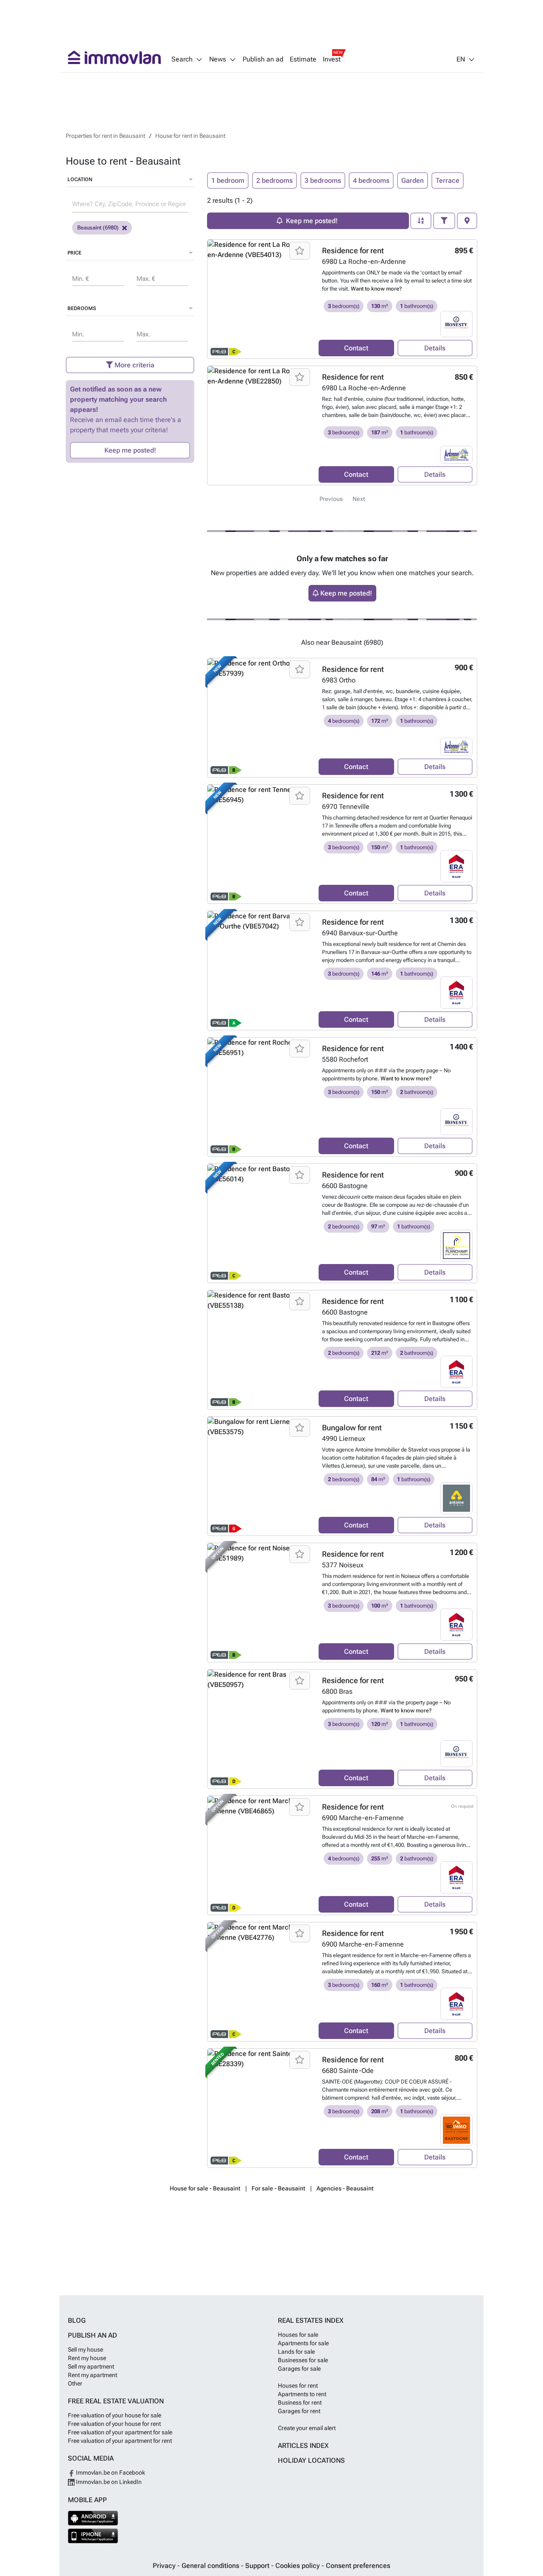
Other (75, 2383)
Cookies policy (298, 2566)
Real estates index (311, 2320)
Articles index (303, 2446)
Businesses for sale (303, 2360)
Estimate (303, 59)
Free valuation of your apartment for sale (120, 2432)
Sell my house (85, 2349)
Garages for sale (299, 2369)
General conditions (211, 2566)
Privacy (165, 2566)
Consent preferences (358, 2566)
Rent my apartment (92, 2375)
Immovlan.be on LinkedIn (108, 2482)
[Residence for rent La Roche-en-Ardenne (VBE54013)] (260, 299)
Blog (77, 2320)
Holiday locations (311, 2460)
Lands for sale (296, 2352)
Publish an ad (263, 59)
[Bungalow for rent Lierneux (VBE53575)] (260, 1476)
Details (435, 348)
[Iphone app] (93, 2536)
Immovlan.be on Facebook (110, 2473)
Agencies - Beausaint (345, 2188)
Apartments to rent (302, 2394)
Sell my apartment (91, 2366)
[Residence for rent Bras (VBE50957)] (260, 1729)
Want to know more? (376, 289)
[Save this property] (300, 251)
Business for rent (300, 2403)
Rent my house (87, 2358)
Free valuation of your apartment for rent (120, 2441)
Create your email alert (307, 2428)
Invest (332, 59)
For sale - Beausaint (278, 2188)
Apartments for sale (303, 2343)
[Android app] (93, 2518)
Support (258, 2566)
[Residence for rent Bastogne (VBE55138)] (260, 1350)
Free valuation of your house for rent (114, 2424)
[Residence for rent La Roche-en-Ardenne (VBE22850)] (260, 425)
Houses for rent (298, 2386)
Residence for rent (353, 250)
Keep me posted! (130, 450)
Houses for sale (298, 2335)
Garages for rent (299, 2411)
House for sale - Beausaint (205, 2188)
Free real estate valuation (116, 2401)
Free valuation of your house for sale (115, 2415)
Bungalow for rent (352, 1428)
